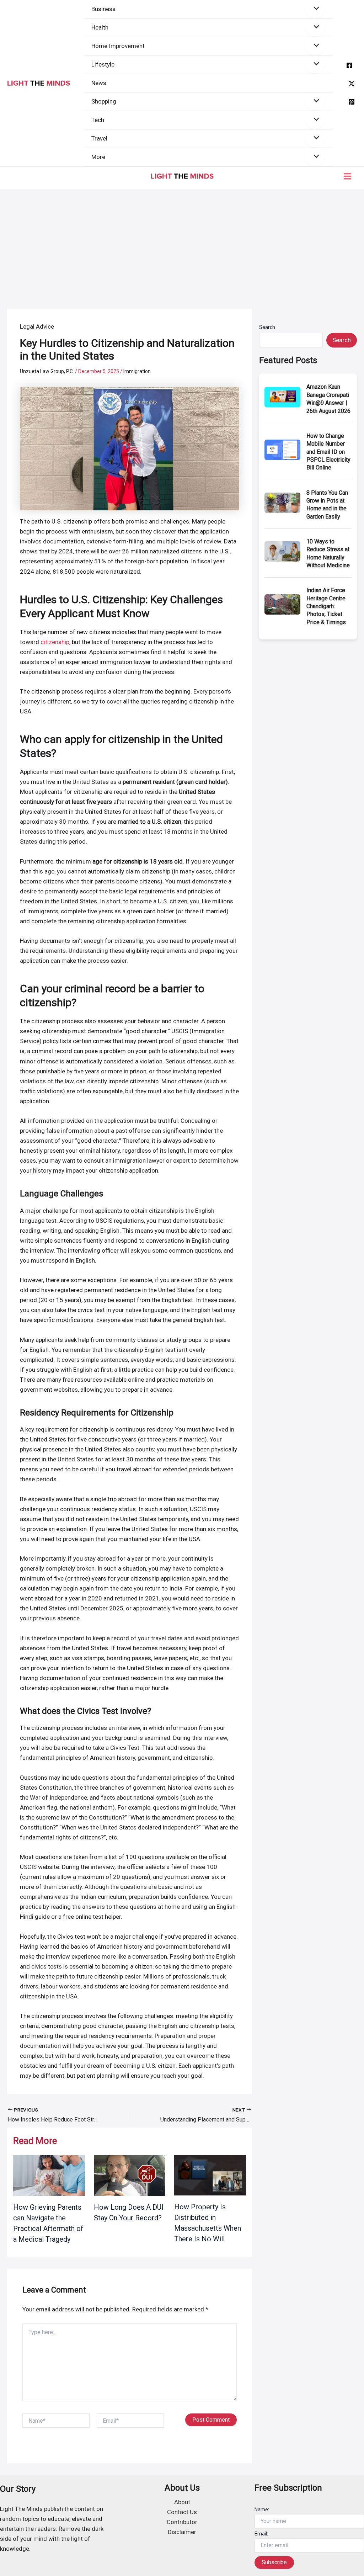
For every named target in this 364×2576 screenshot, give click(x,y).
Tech (98, 120)
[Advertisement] (182, 243)
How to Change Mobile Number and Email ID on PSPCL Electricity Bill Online (328, 452)
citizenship (55, 642)
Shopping (104, 101)
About (182, 2502)
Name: (262, 2509)
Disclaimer (182, 2532)
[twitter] (352, 84)
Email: (261, 2534)
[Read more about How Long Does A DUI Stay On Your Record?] (130, 2175)
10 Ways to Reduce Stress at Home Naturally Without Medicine (328, 553)
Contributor (182, 2522)
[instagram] (352, 102)
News (99, 83)
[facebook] (349, 65)
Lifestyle (103, 64)
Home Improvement (118, 46)
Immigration (137, 371)
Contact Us (182, 2512)
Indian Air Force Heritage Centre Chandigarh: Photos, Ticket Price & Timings (326, 606)
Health (100, 27)
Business (103, 9)
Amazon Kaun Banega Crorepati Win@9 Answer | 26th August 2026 (328, 399)
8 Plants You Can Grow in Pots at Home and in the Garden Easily (327, 505)
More (98, 157)
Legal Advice (37, 326)
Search (267, 327)
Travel (99, 138)
